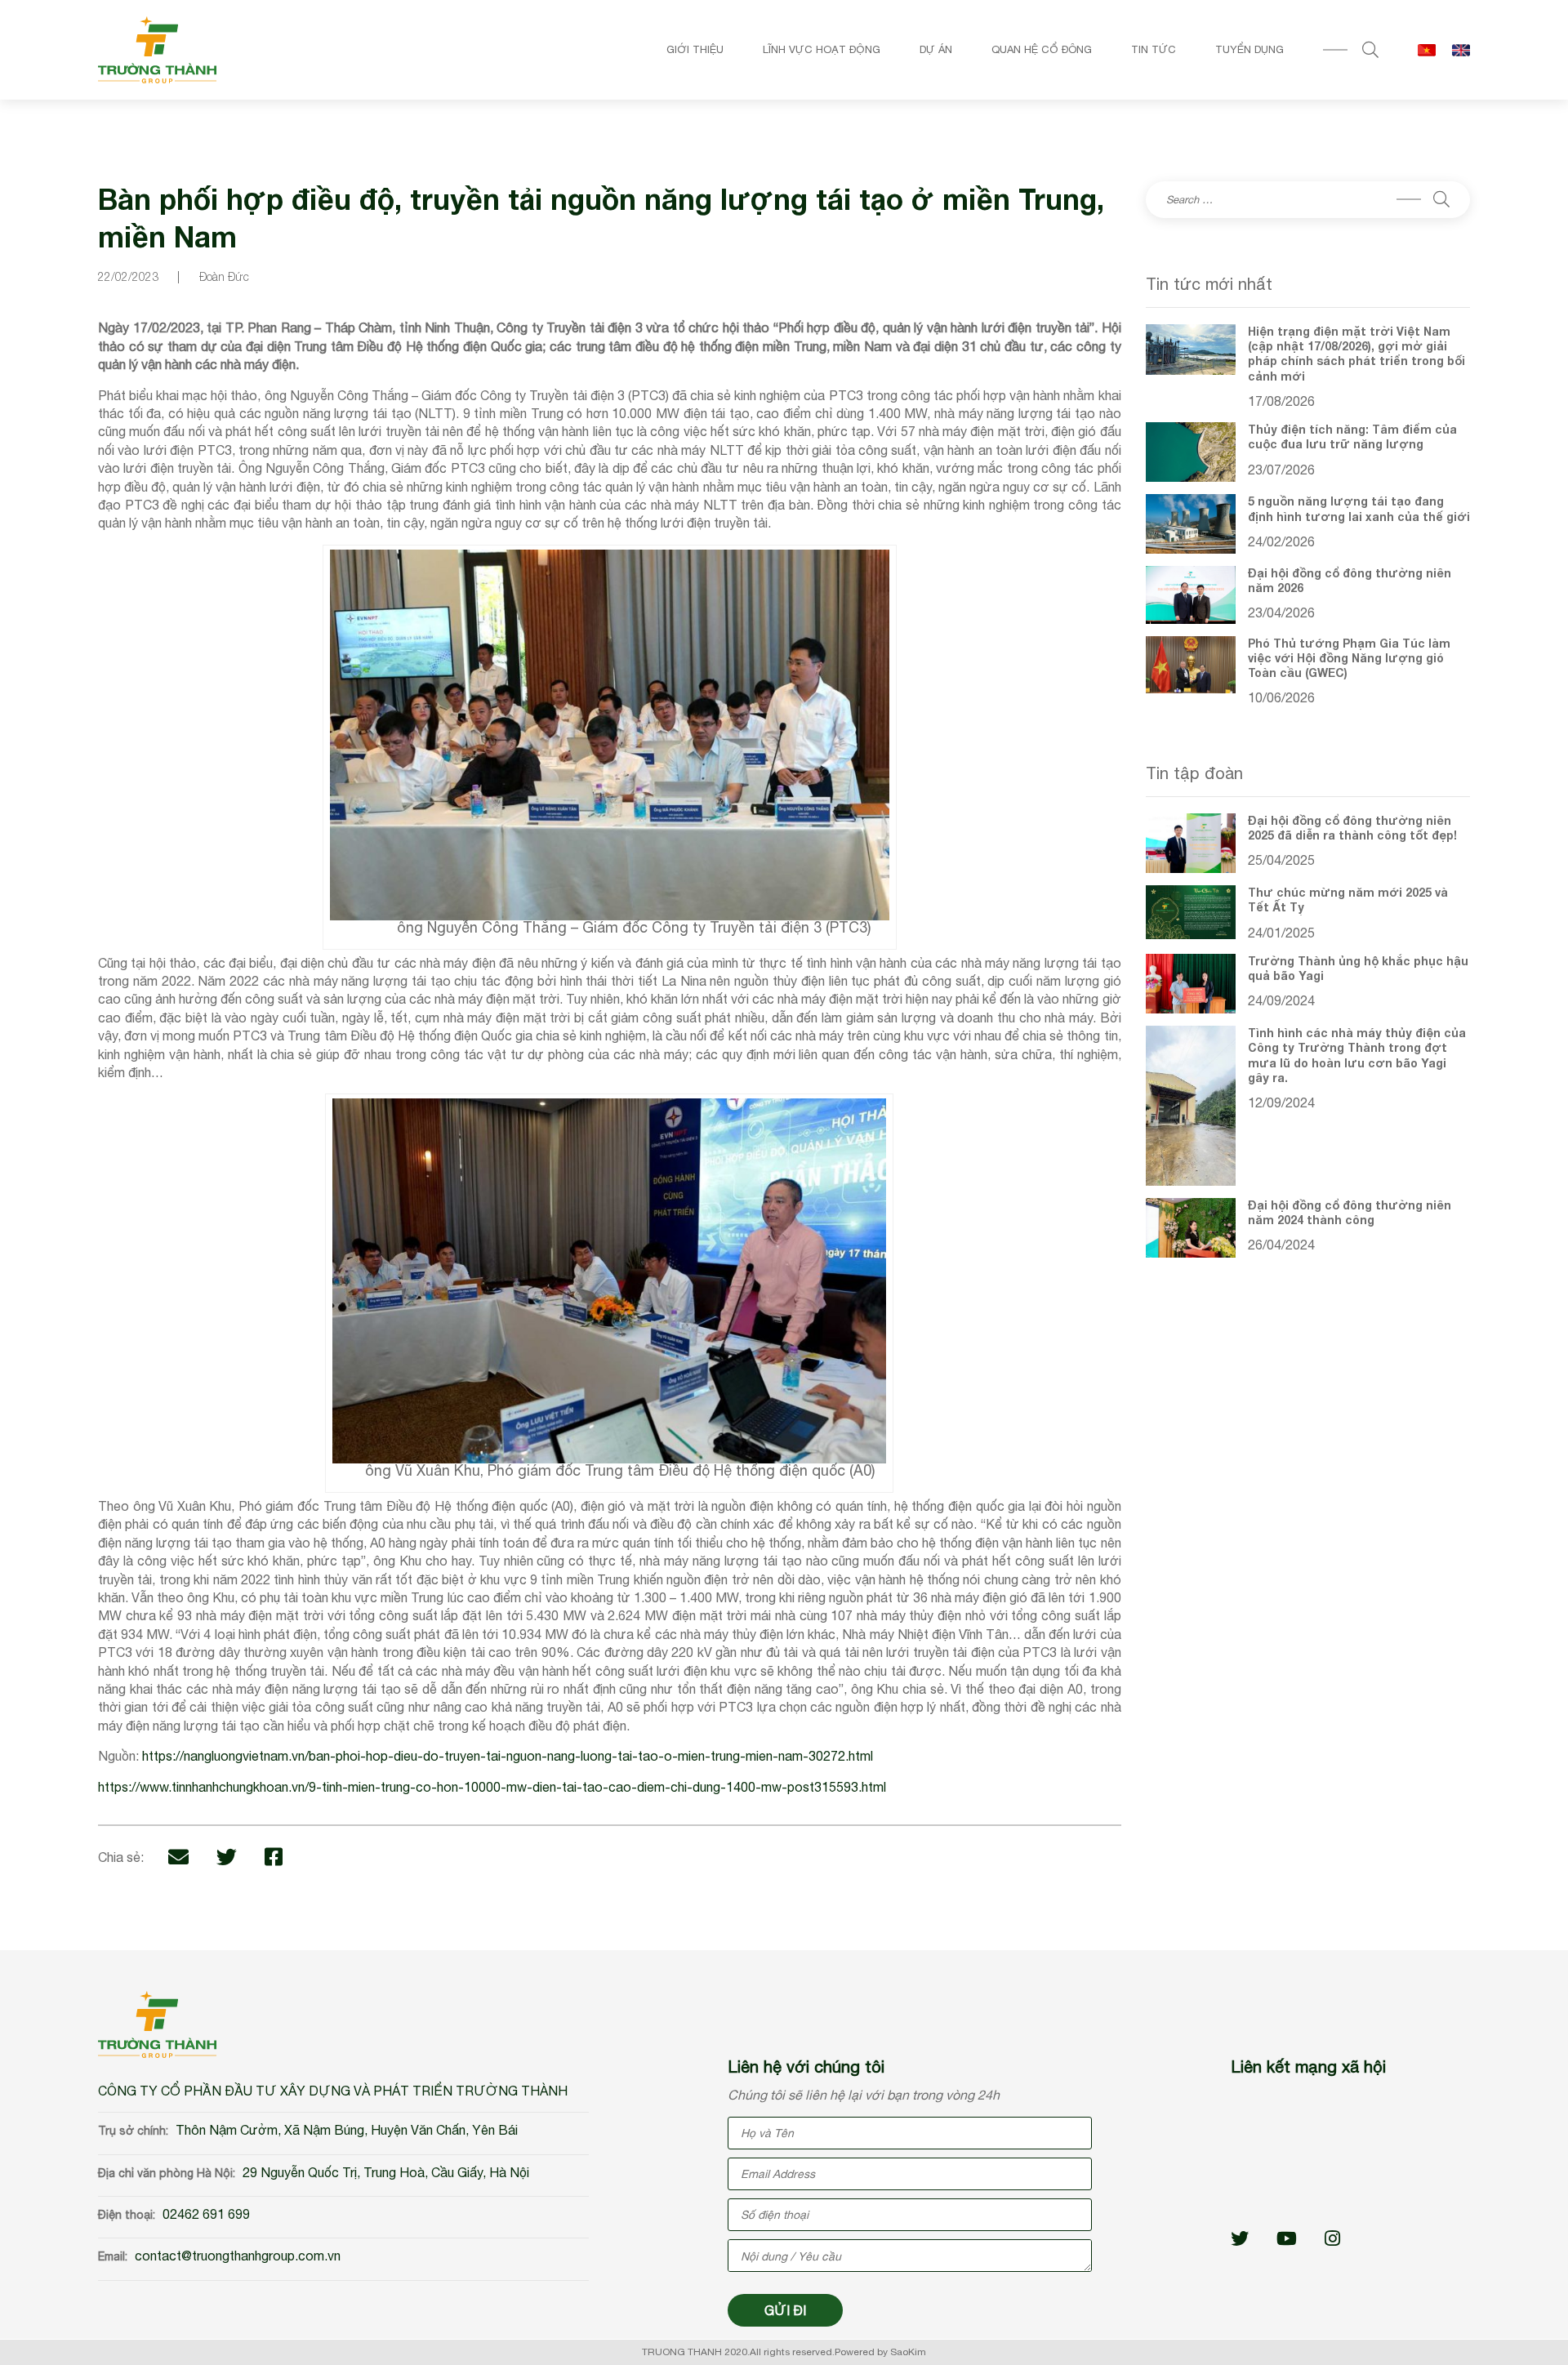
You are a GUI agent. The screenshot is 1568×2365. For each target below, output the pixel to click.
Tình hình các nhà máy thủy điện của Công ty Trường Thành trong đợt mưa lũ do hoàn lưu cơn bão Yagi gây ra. (1357, 1055)
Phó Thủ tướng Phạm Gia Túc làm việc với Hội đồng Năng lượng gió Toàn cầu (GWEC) (1349, 658)
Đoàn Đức (224, 276)
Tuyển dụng (1249, 49)
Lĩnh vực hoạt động (822, 49)
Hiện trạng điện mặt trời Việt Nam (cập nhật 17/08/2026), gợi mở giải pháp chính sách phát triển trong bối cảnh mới (1356, 354)
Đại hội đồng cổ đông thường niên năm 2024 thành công (1350, 1212)
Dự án (936, 49)
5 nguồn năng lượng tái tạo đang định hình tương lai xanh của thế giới (1359, 508)
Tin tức (1154, 49)
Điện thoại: (127, 2215)
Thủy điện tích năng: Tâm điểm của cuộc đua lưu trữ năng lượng (1352, 436)
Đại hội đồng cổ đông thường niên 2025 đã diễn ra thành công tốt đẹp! (1352, 828)
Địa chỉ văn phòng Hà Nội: (167, 2173)
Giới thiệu (695, 49)
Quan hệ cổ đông (1042, 49)
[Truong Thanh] (157, 50)
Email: (113, 2256)
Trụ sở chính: (133, 2131)
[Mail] (178, 1857)
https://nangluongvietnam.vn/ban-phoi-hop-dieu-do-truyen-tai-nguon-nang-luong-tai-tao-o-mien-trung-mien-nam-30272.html (508, 1756)
